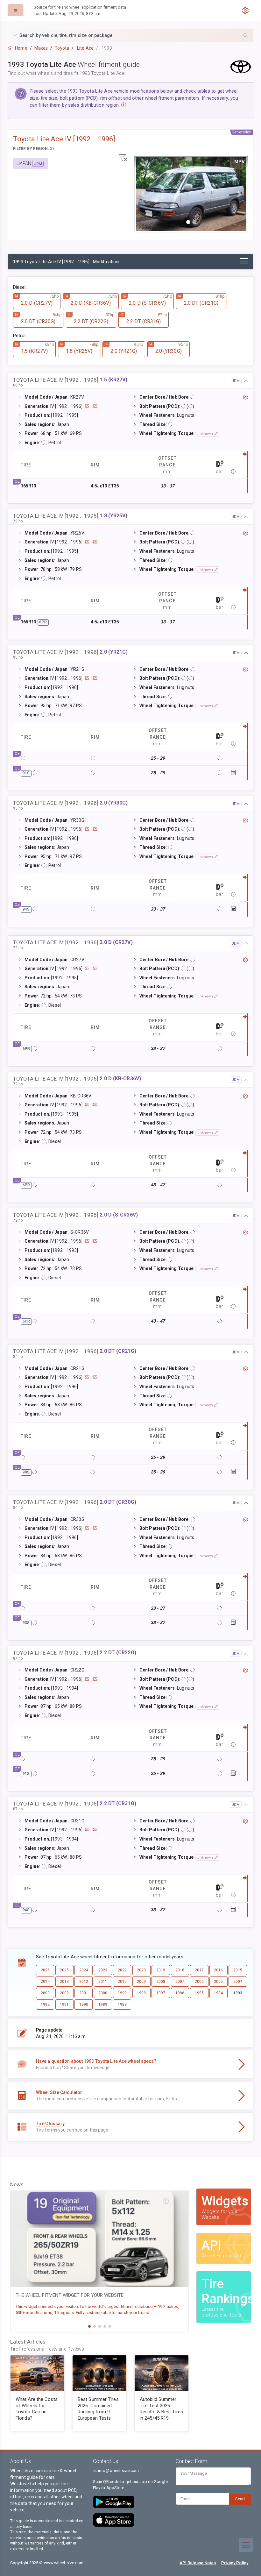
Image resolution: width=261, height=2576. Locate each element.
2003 (45, 1993)
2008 (161, 1982)
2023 (103, 1970)
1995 (199, 1993)
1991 (64, 2005)
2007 (180, 1982)
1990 (84, 2005)
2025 (64, 1970)
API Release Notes (198, 2563)
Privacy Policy (235, 2563)
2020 (141, 1970)
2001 (84, 1993)
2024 (84, 1970)
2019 (161, 1970)
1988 (122, 2005)
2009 (141, 1982)
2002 (64, 1993)
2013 (64, 1982)
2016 (218, 1970)
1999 (122, 1993)
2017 (199, 1970)
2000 (103, 1993)
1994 (218, 1993)
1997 (161, 1993)
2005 (218, 1982)
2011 (103, 1982)
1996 (180, 1993)
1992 (45, 2005)
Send (240, 2499)
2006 (199, 1982)
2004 (238, 1982)
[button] (130, 35)
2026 (45, 1970)
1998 (141, 1993)
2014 (45, 1982)
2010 (122, 1982)
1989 (103, 2005)
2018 (180, 1970)
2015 (238, 1970)
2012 (84, 1982)
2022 (122, 1970)
